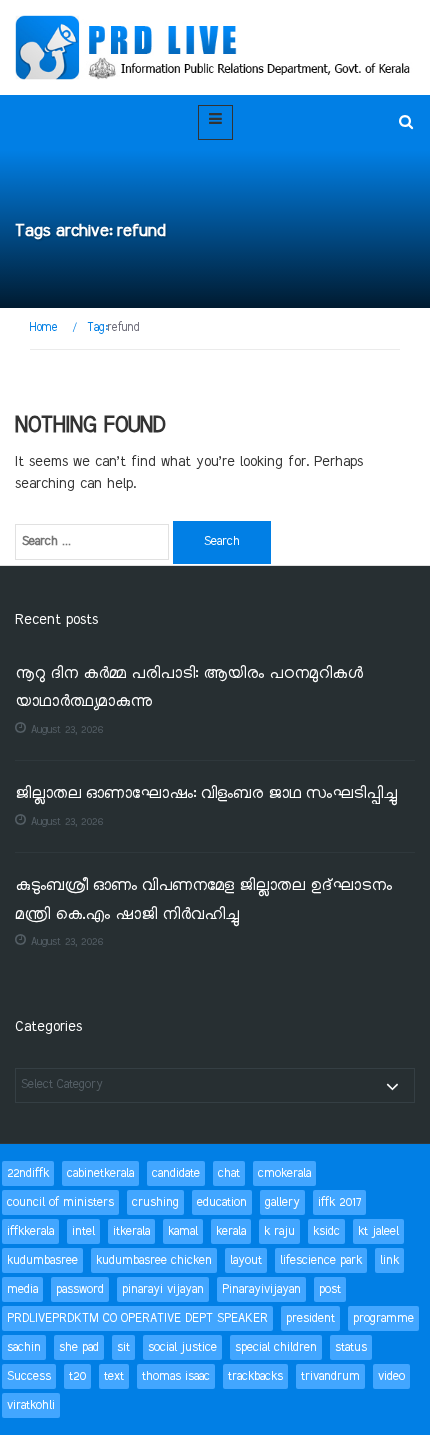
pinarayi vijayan (163, 1289)
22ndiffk (28, 1173)
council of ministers (60, 1202)
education (222, 1202)
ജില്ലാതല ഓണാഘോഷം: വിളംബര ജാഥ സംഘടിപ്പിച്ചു (206, 794)
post (330, 1289)
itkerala (131, 1231)
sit (123, 1347)
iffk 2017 (339, 1202)
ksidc (326, 1231)
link (389, 1260)
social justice (182, 1347)
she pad (79, 1347)
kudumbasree (42, 1260)
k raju (279, 1231)
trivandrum (330, 1376)
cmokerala (284, 1173)
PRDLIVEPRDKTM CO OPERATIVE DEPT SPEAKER (137, 1318)
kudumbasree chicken (154, 1260)
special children (276, 1347)
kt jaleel (378, 1231)
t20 (77, 1376)
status (351, 1347)
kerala (231, 1231)
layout (246, 1260)
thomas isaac (176, 1376)
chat (229, 1173)
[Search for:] (92, 542)
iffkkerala (30, 1231)
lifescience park (321, 1260)
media (22, 1289)
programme (383, 1318)
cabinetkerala (100, 1173)
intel (83, 1231)
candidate (176, 1173)
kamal (183, 1231)
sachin (24, 1347)
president (310, 1318)
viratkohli (31, 1405)
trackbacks (255, 1376)
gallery (282, 1202)
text (114, 1376)
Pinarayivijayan (261, 1289)
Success (29, 1376)
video (391, 1376)
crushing (155, 1202)
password (80, 1289)
